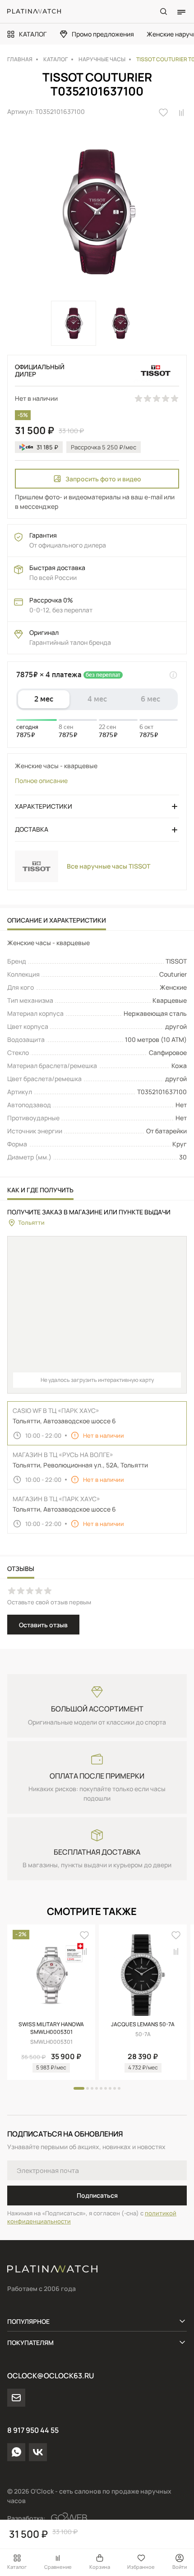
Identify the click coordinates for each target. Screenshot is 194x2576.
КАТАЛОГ (33, 34)
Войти (180, 2567)
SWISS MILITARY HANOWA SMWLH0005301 (51, 2028)
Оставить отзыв (43, 1625)
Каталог (17, 2567)
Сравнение (58, 2567)
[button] (79, 2088)
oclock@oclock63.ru (51, 2376)
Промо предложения (103, 34)
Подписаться (97, 2195)
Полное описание (41, 781)
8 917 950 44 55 (33, 2430)
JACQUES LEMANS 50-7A (143, 2024)
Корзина (100, 2567)
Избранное (141, 2567)
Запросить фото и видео (103, 479)
